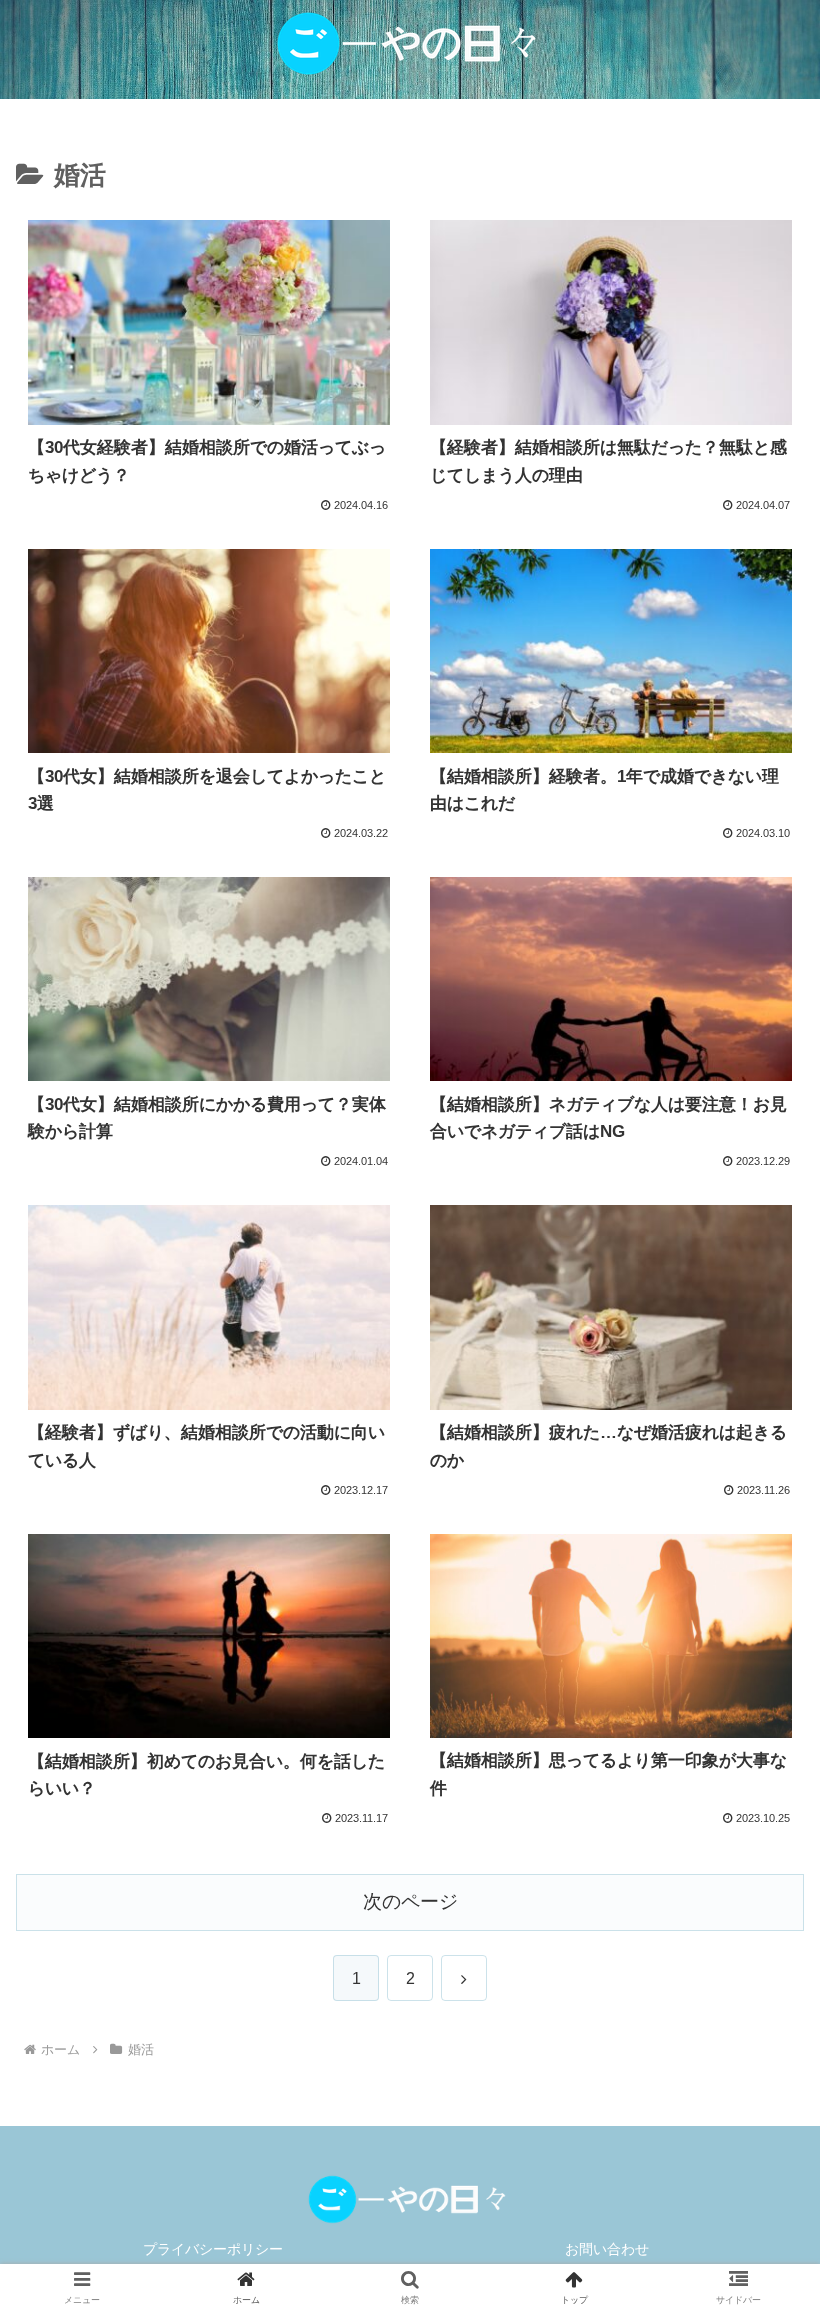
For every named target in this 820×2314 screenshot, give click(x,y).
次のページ (410, 1901)
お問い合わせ (607, 2249)
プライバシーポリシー (213, 2249)
